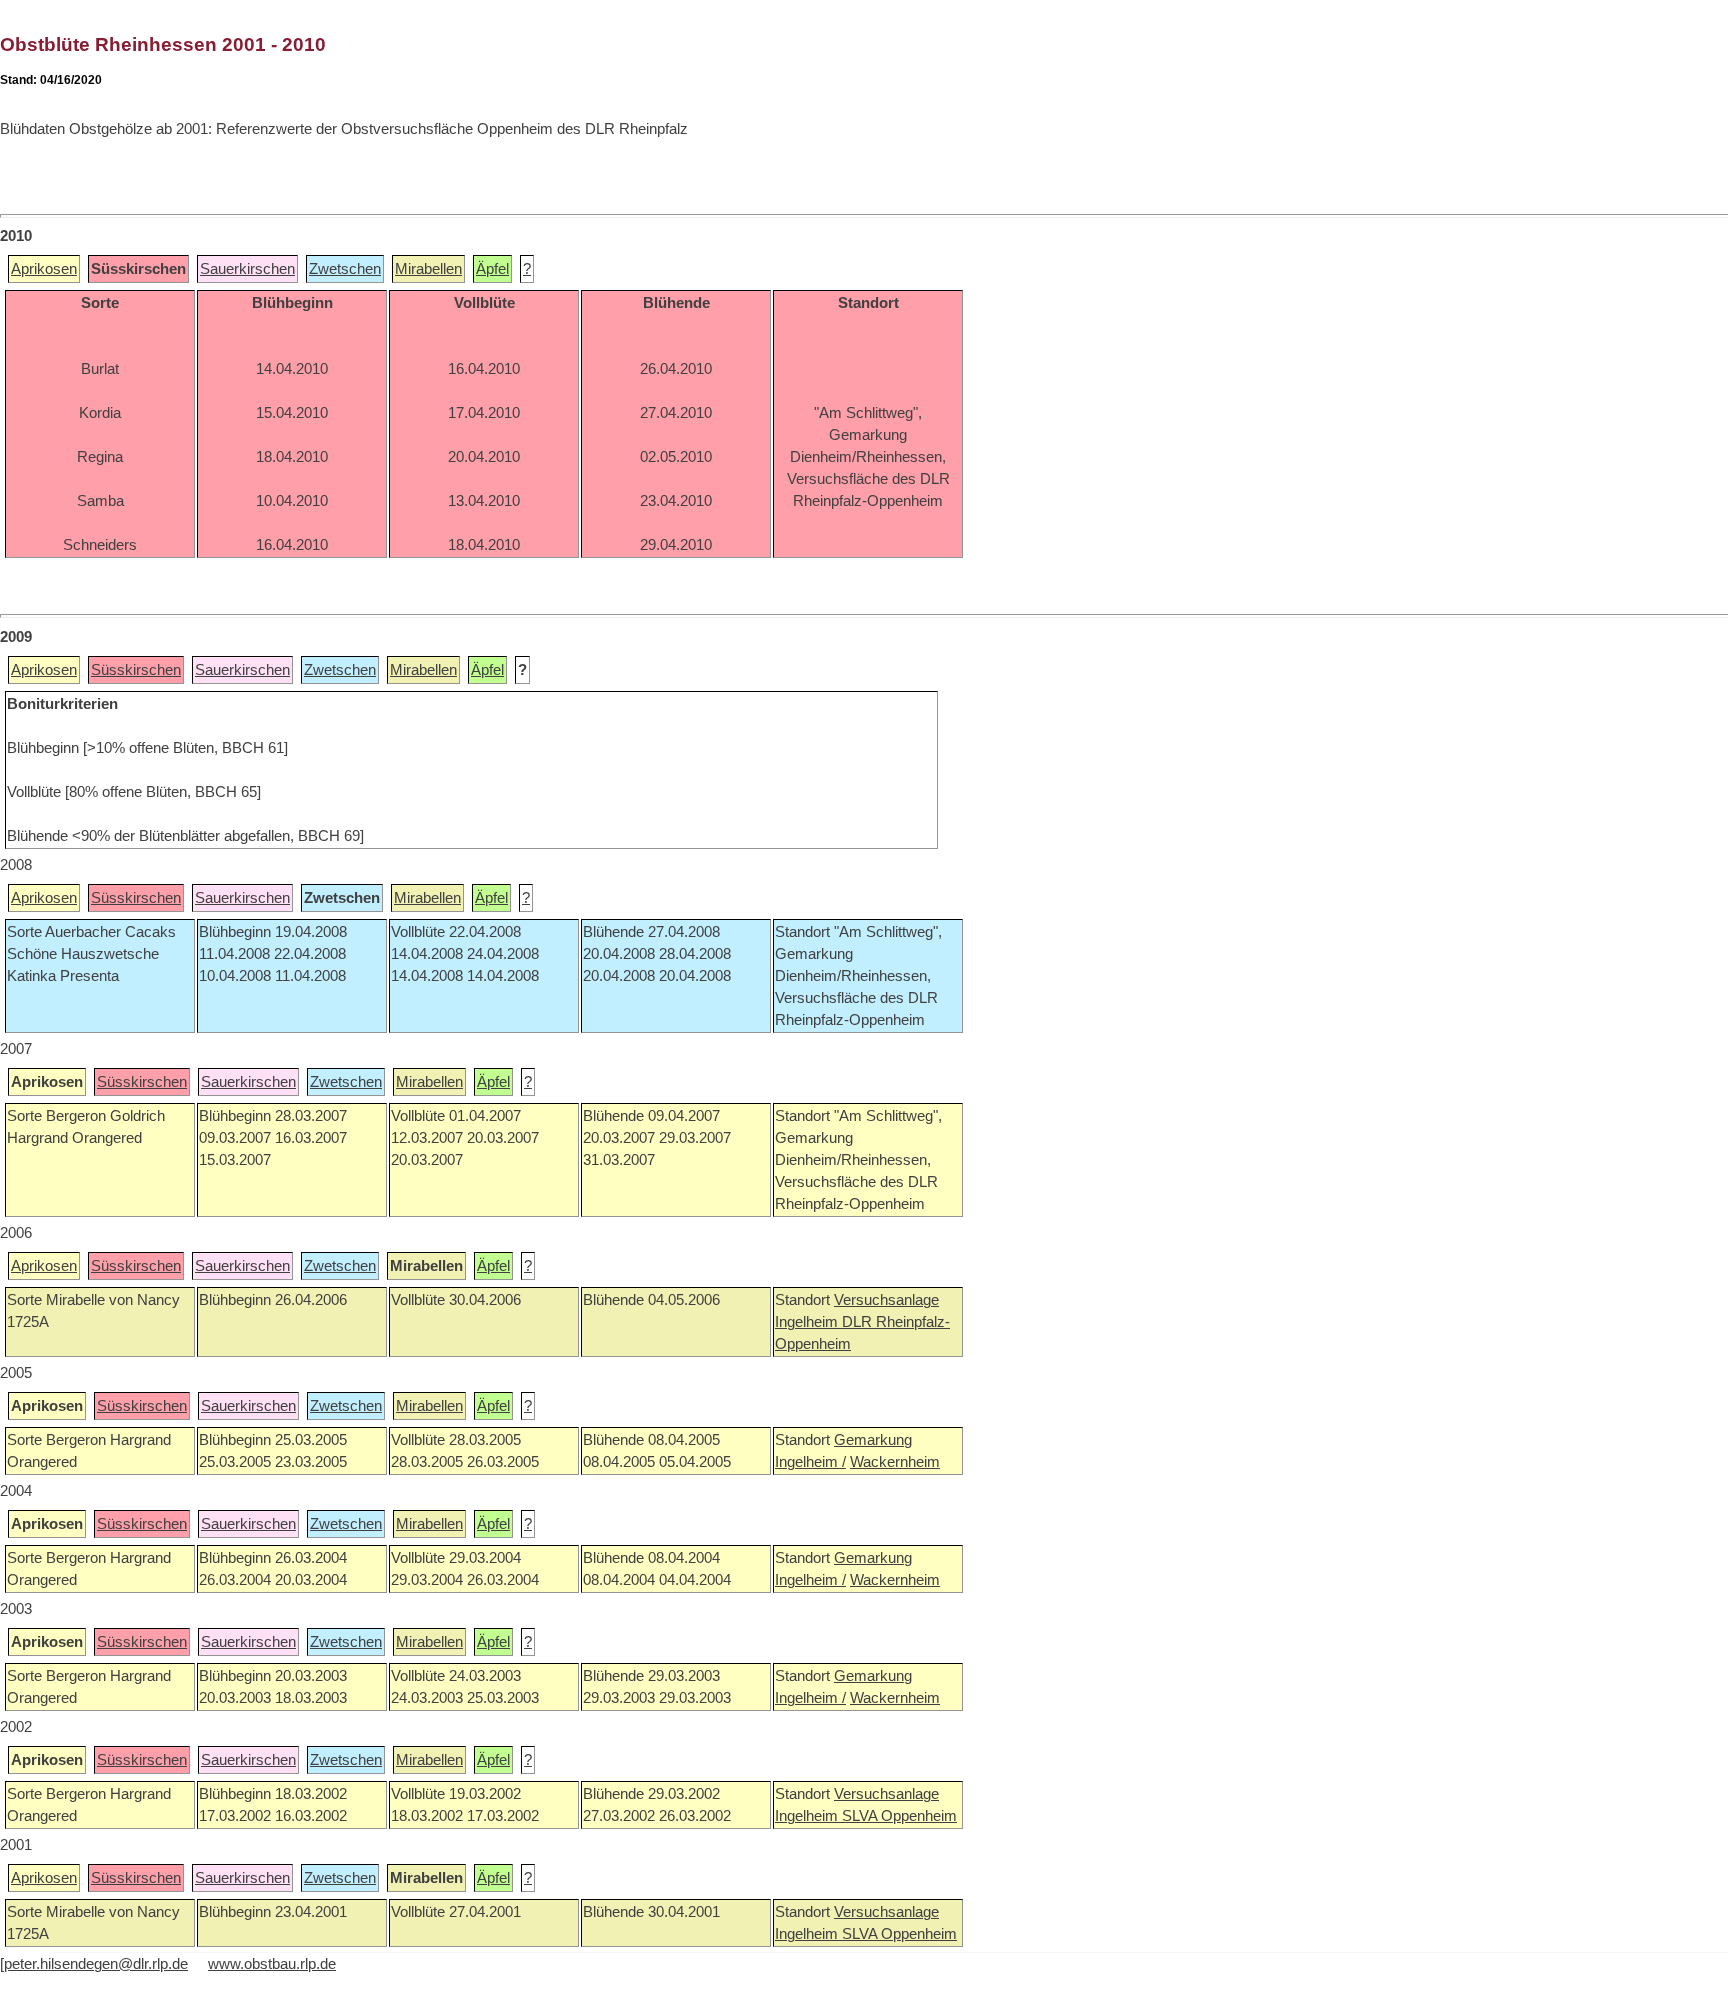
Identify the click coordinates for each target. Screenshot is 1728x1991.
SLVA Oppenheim (899, 1816)
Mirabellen (428, 269)
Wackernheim (895, 1462)
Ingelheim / (810, 1462)
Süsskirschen (136, 670)
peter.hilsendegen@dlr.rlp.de (96, 1964)
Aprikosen (44, 269)
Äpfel (492, 269)
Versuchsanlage (886, 1300)
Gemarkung (873, 1440)
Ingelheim (808, 1322)
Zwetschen (345, 269)
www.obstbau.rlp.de (272, 1964)
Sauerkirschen (247, 269)
